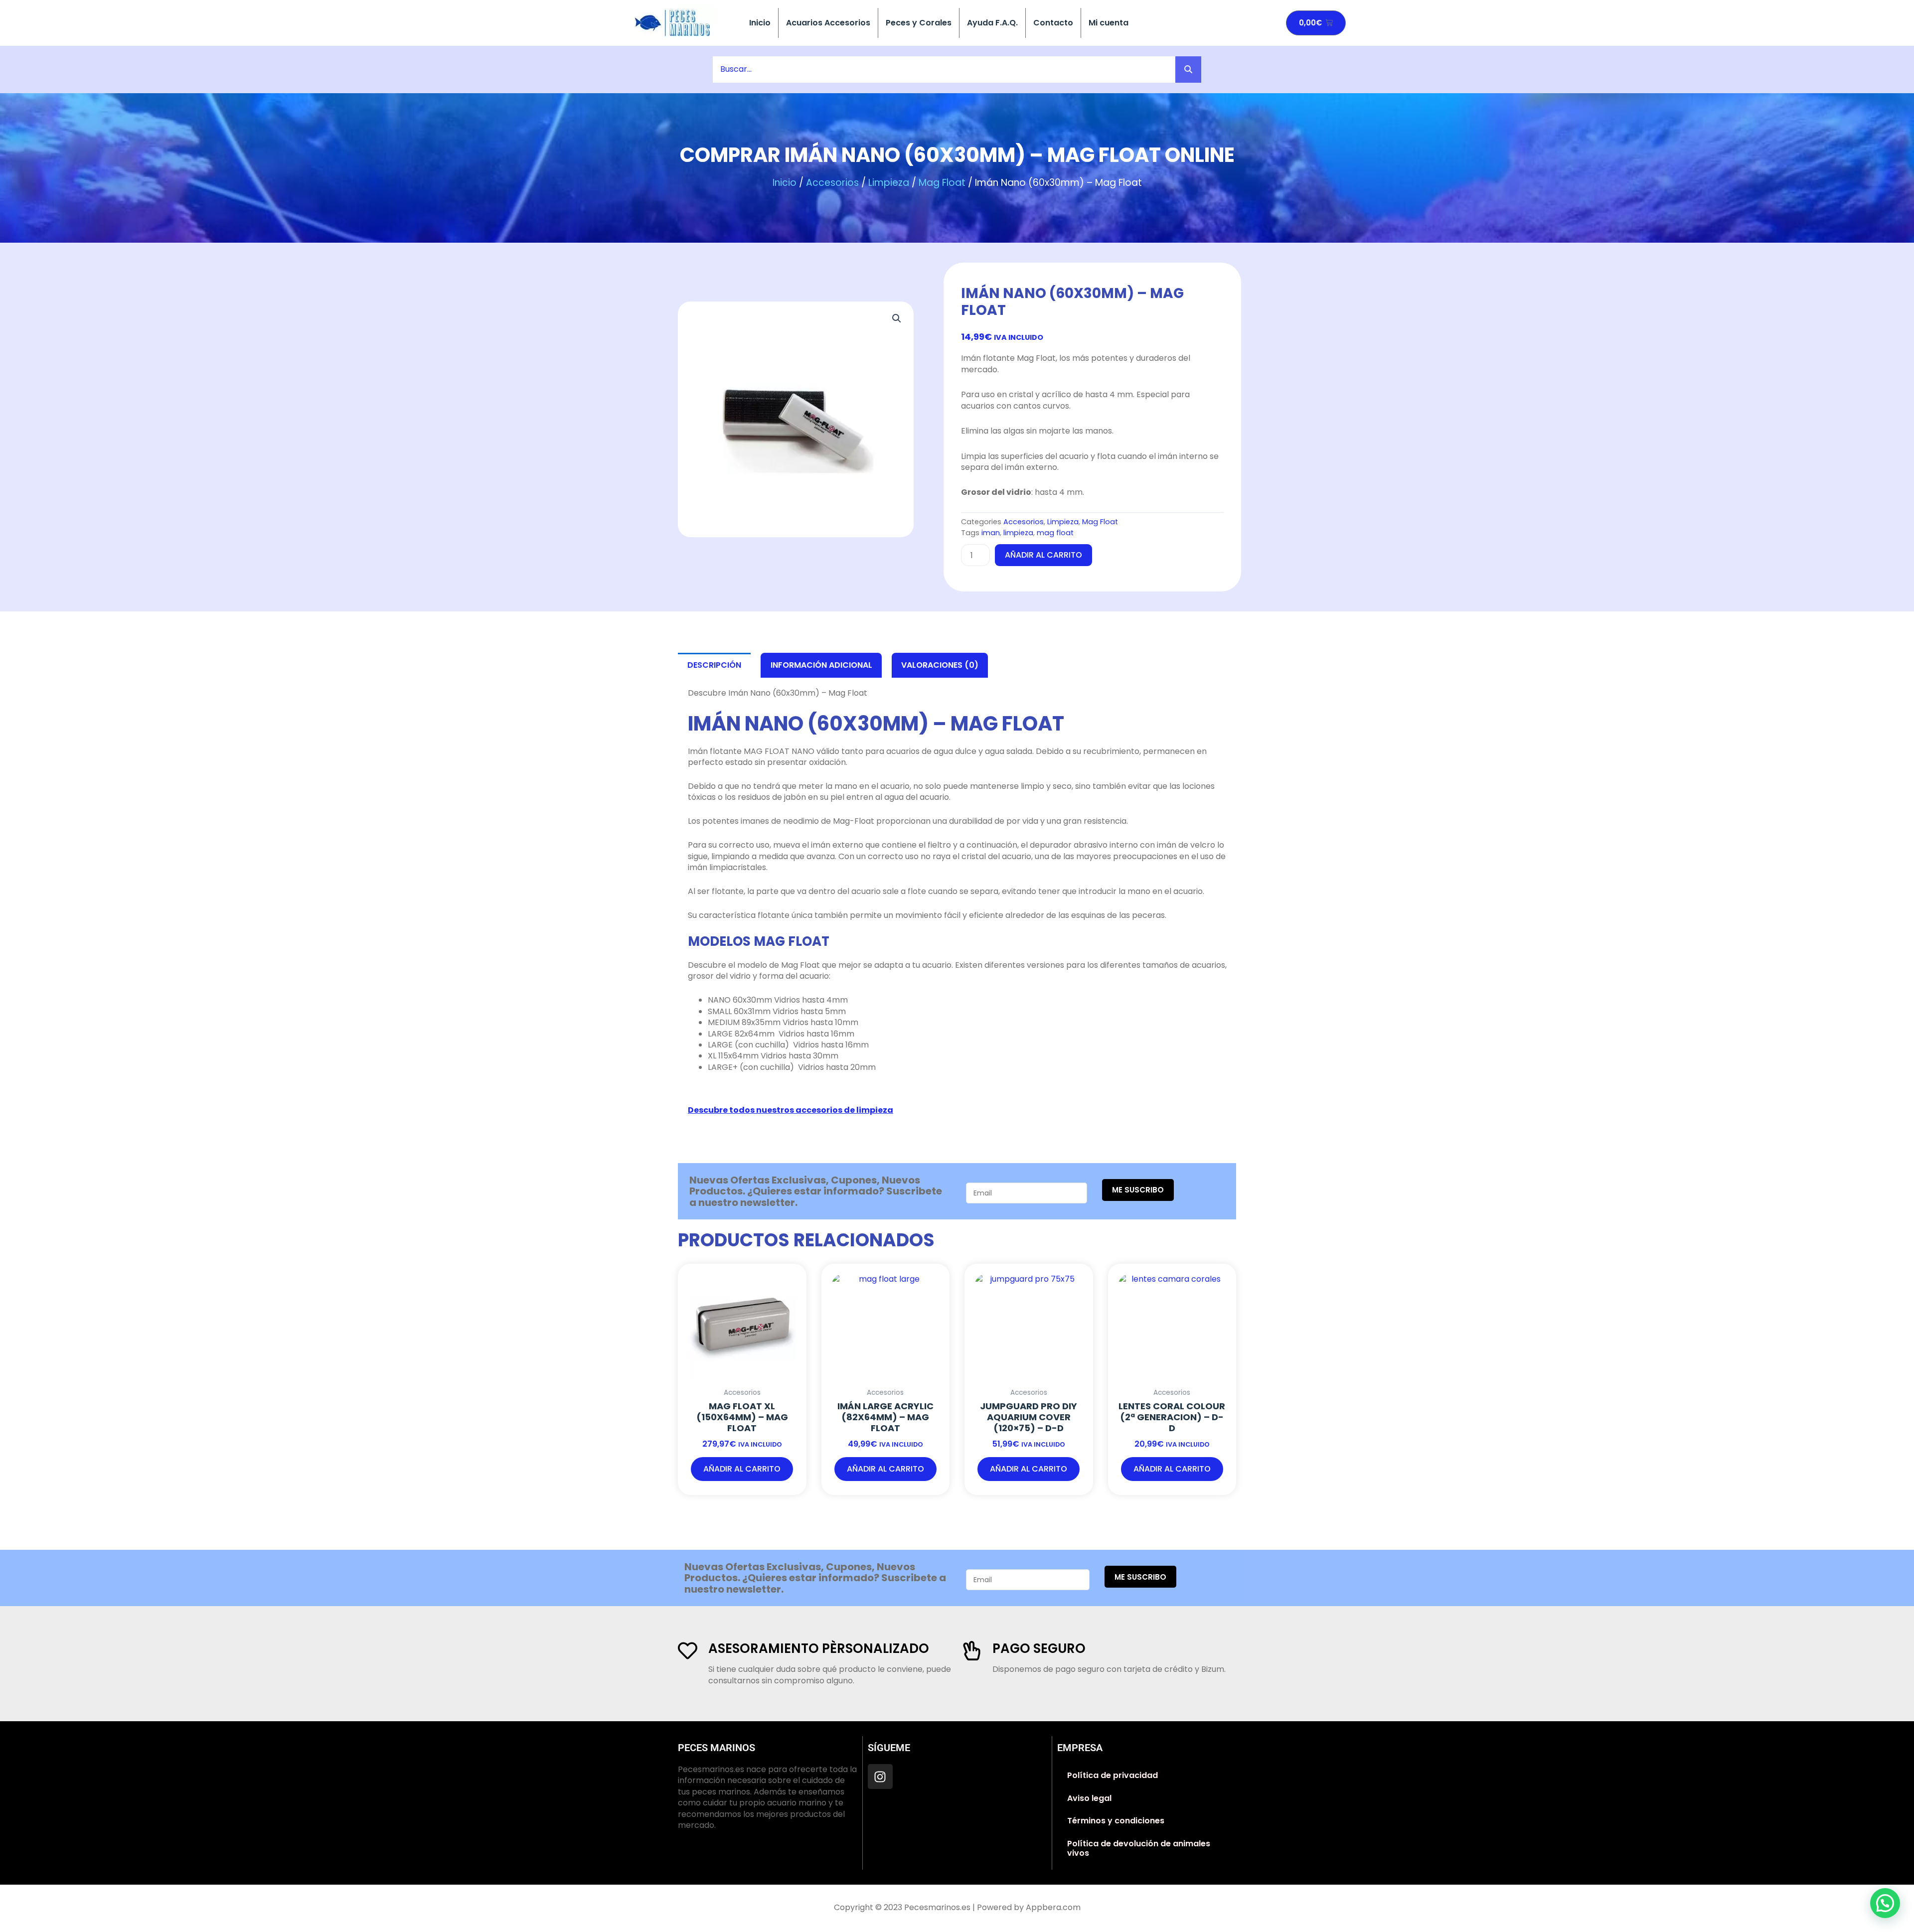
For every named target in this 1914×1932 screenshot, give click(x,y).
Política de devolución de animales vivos (1139, 1849)
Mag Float (942, 183)
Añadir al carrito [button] (742, 1469)
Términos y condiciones (1116, 1821)
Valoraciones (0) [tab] (940, 665)
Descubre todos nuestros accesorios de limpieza (791, 1110)
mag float (1055, 533)
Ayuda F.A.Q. (992, 23)
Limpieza (889, 183)
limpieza (1018, 533)
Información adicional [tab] (821, 665)
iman (991, 533)
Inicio (760, 23)
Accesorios (832, 183)
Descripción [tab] (714, 665)
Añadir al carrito (1043, 555)
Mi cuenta (1109, 23)
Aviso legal (1089, 1798)
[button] (897, 318)
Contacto (1053, 23)
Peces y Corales (919, 23)
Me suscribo (1138, 1190)
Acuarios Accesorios (828, 23)
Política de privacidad (1113, 1775)
